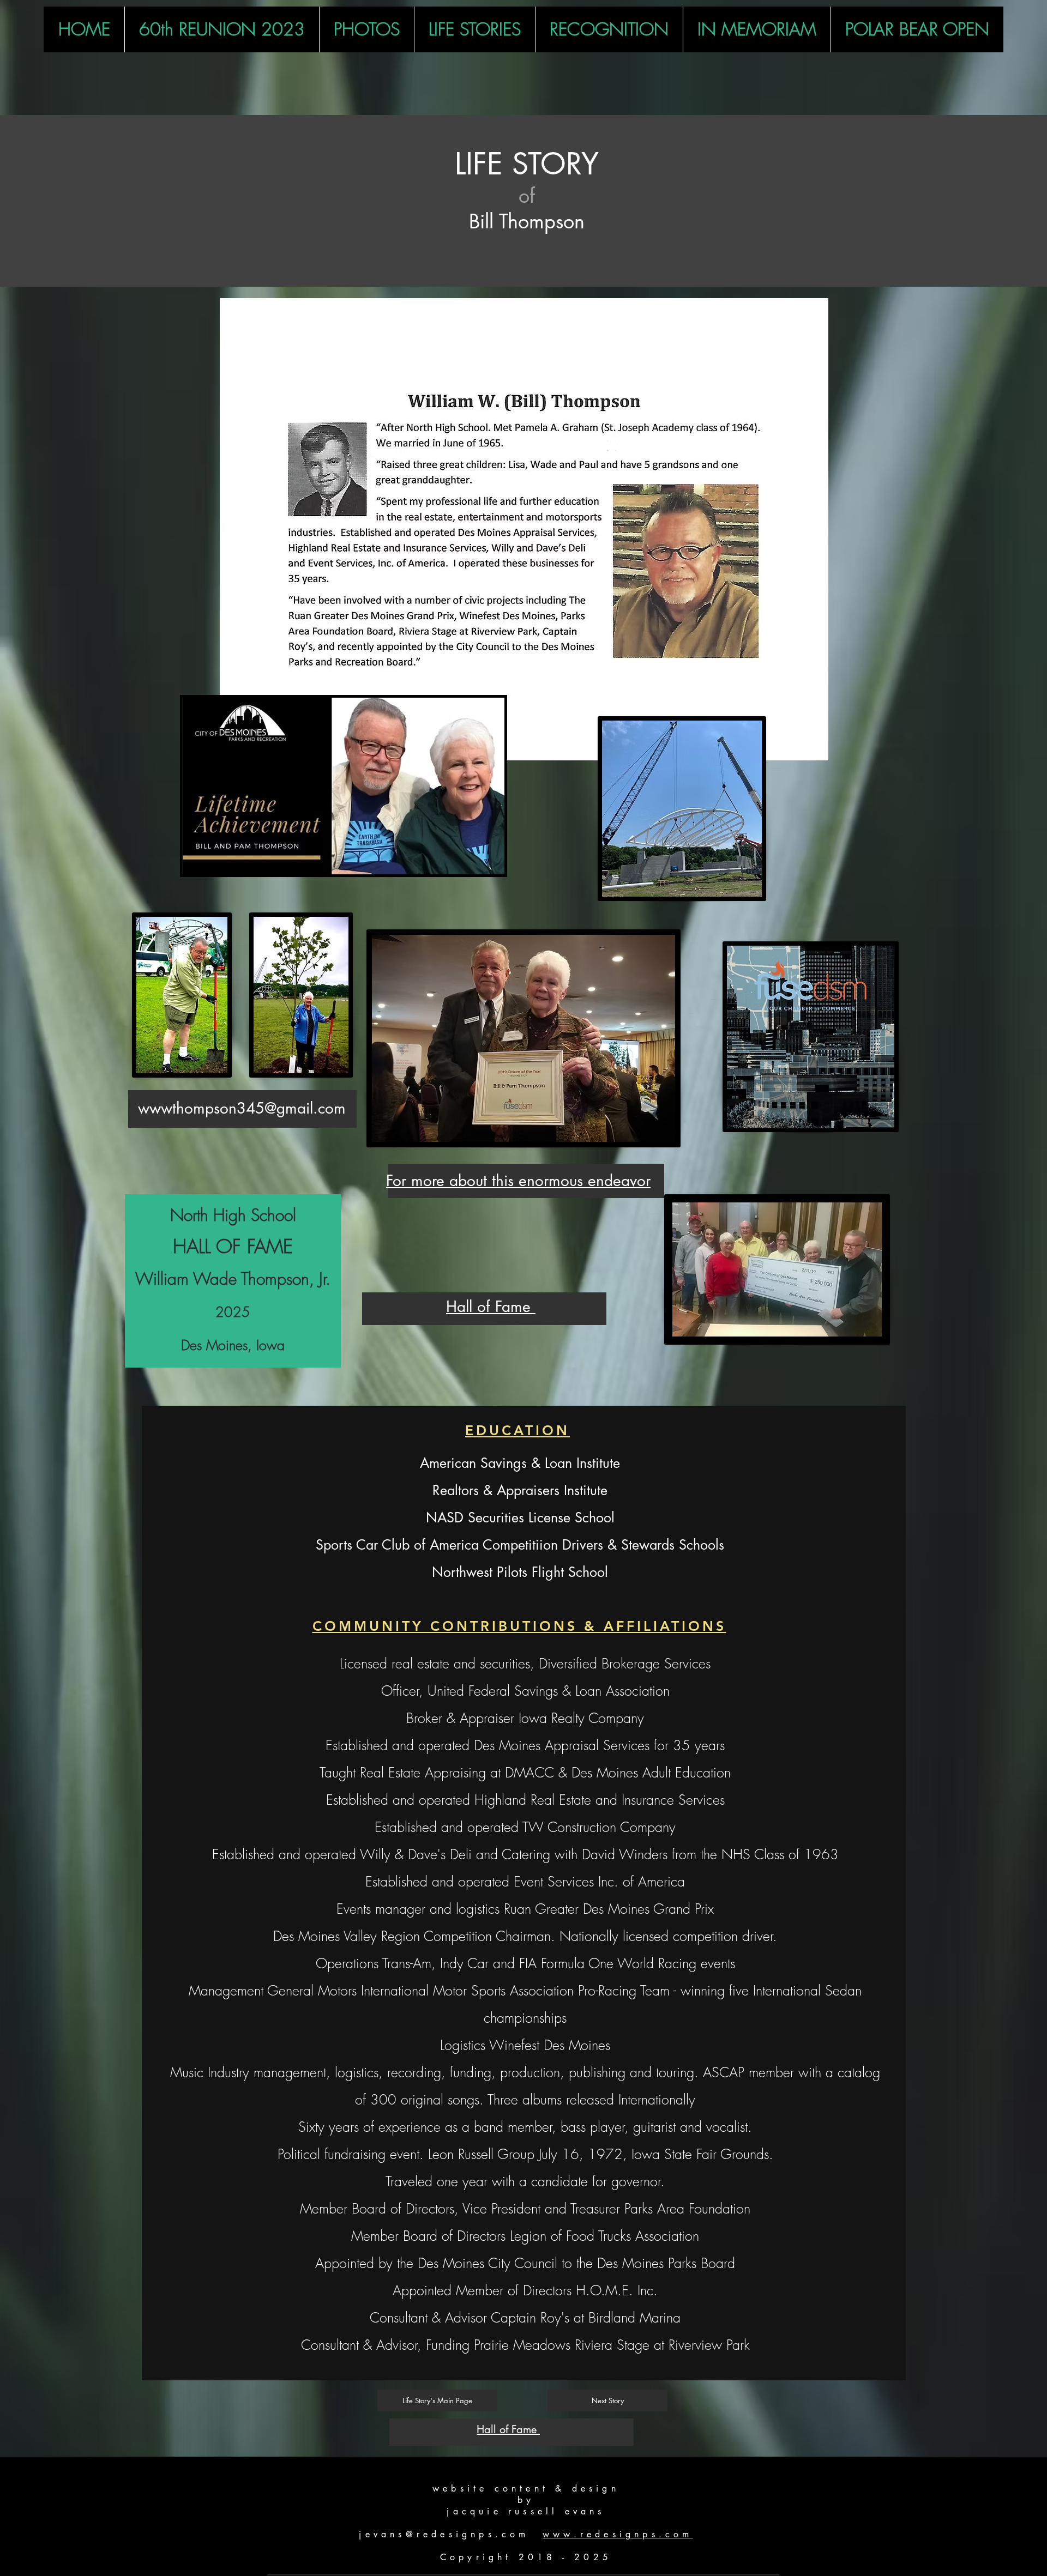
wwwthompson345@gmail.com (242, 1108)
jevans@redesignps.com (444, 2534)
